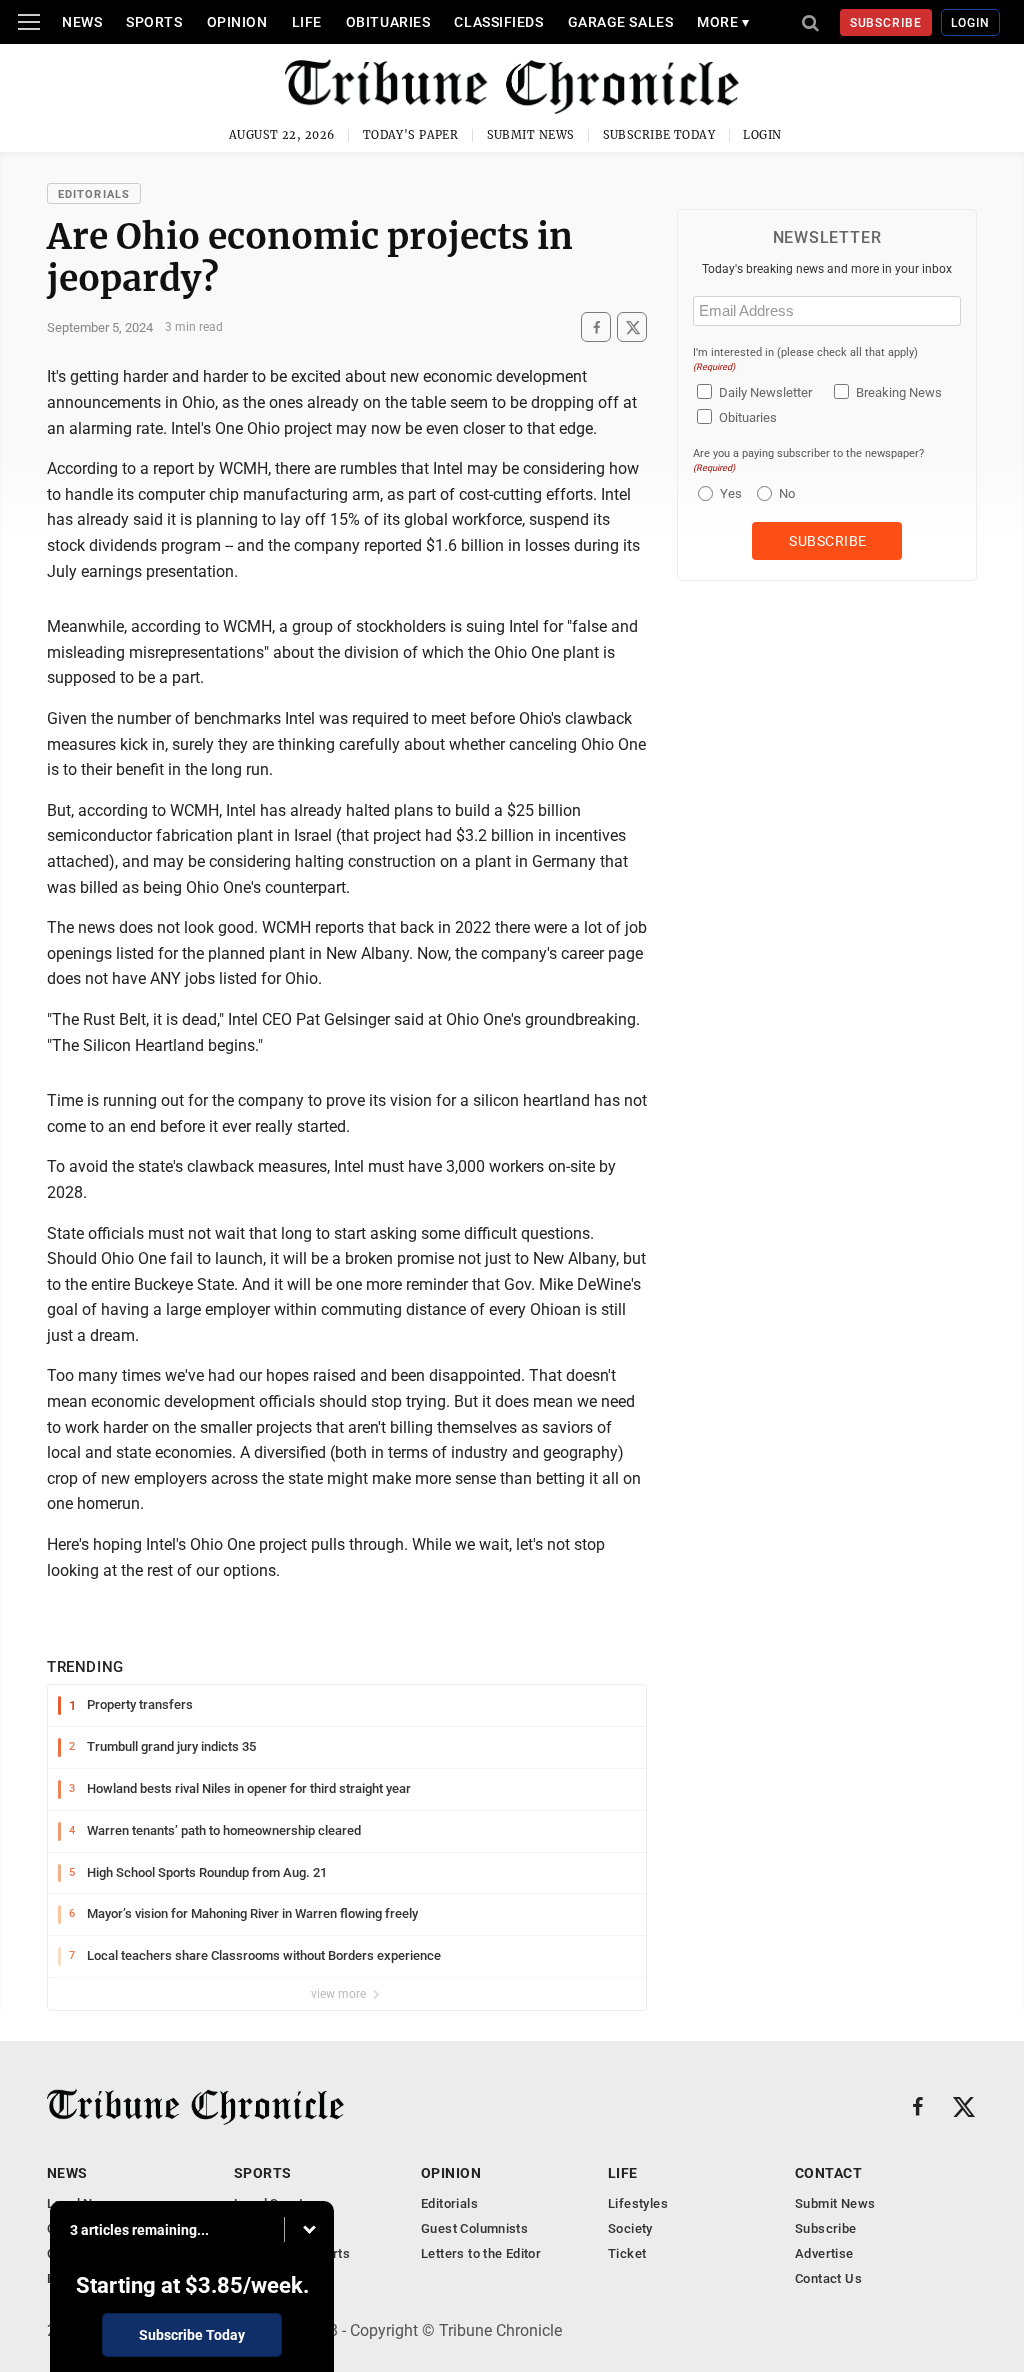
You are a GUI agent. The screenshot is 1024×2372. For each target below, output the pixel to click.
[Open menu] (29, 22)
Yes (728, 493)
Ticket (627, 2253)
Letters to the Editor (481, 2253)
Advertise (824, 2253)
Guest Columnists (474, 2228)
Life (307, 22)
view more (340, 1994)
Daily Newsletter (765, 392)
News (82, 22)
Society (630, 2228)
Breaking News (899, 392)
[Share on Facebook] (596, 327)
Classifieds (498, 22)
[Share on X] (632, 327)
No (787, 493)
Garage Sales (621, 22)
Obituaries (388, 22)
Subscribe (886, 23)
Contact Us (828, 2278)
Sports (154, 22)
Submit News (531, 135)
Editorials (94, 194)
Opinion (237, 22)
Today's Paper (411, 135)
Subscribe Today (659, 135)
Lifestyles (638, 2203)
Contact (828, 2173)
